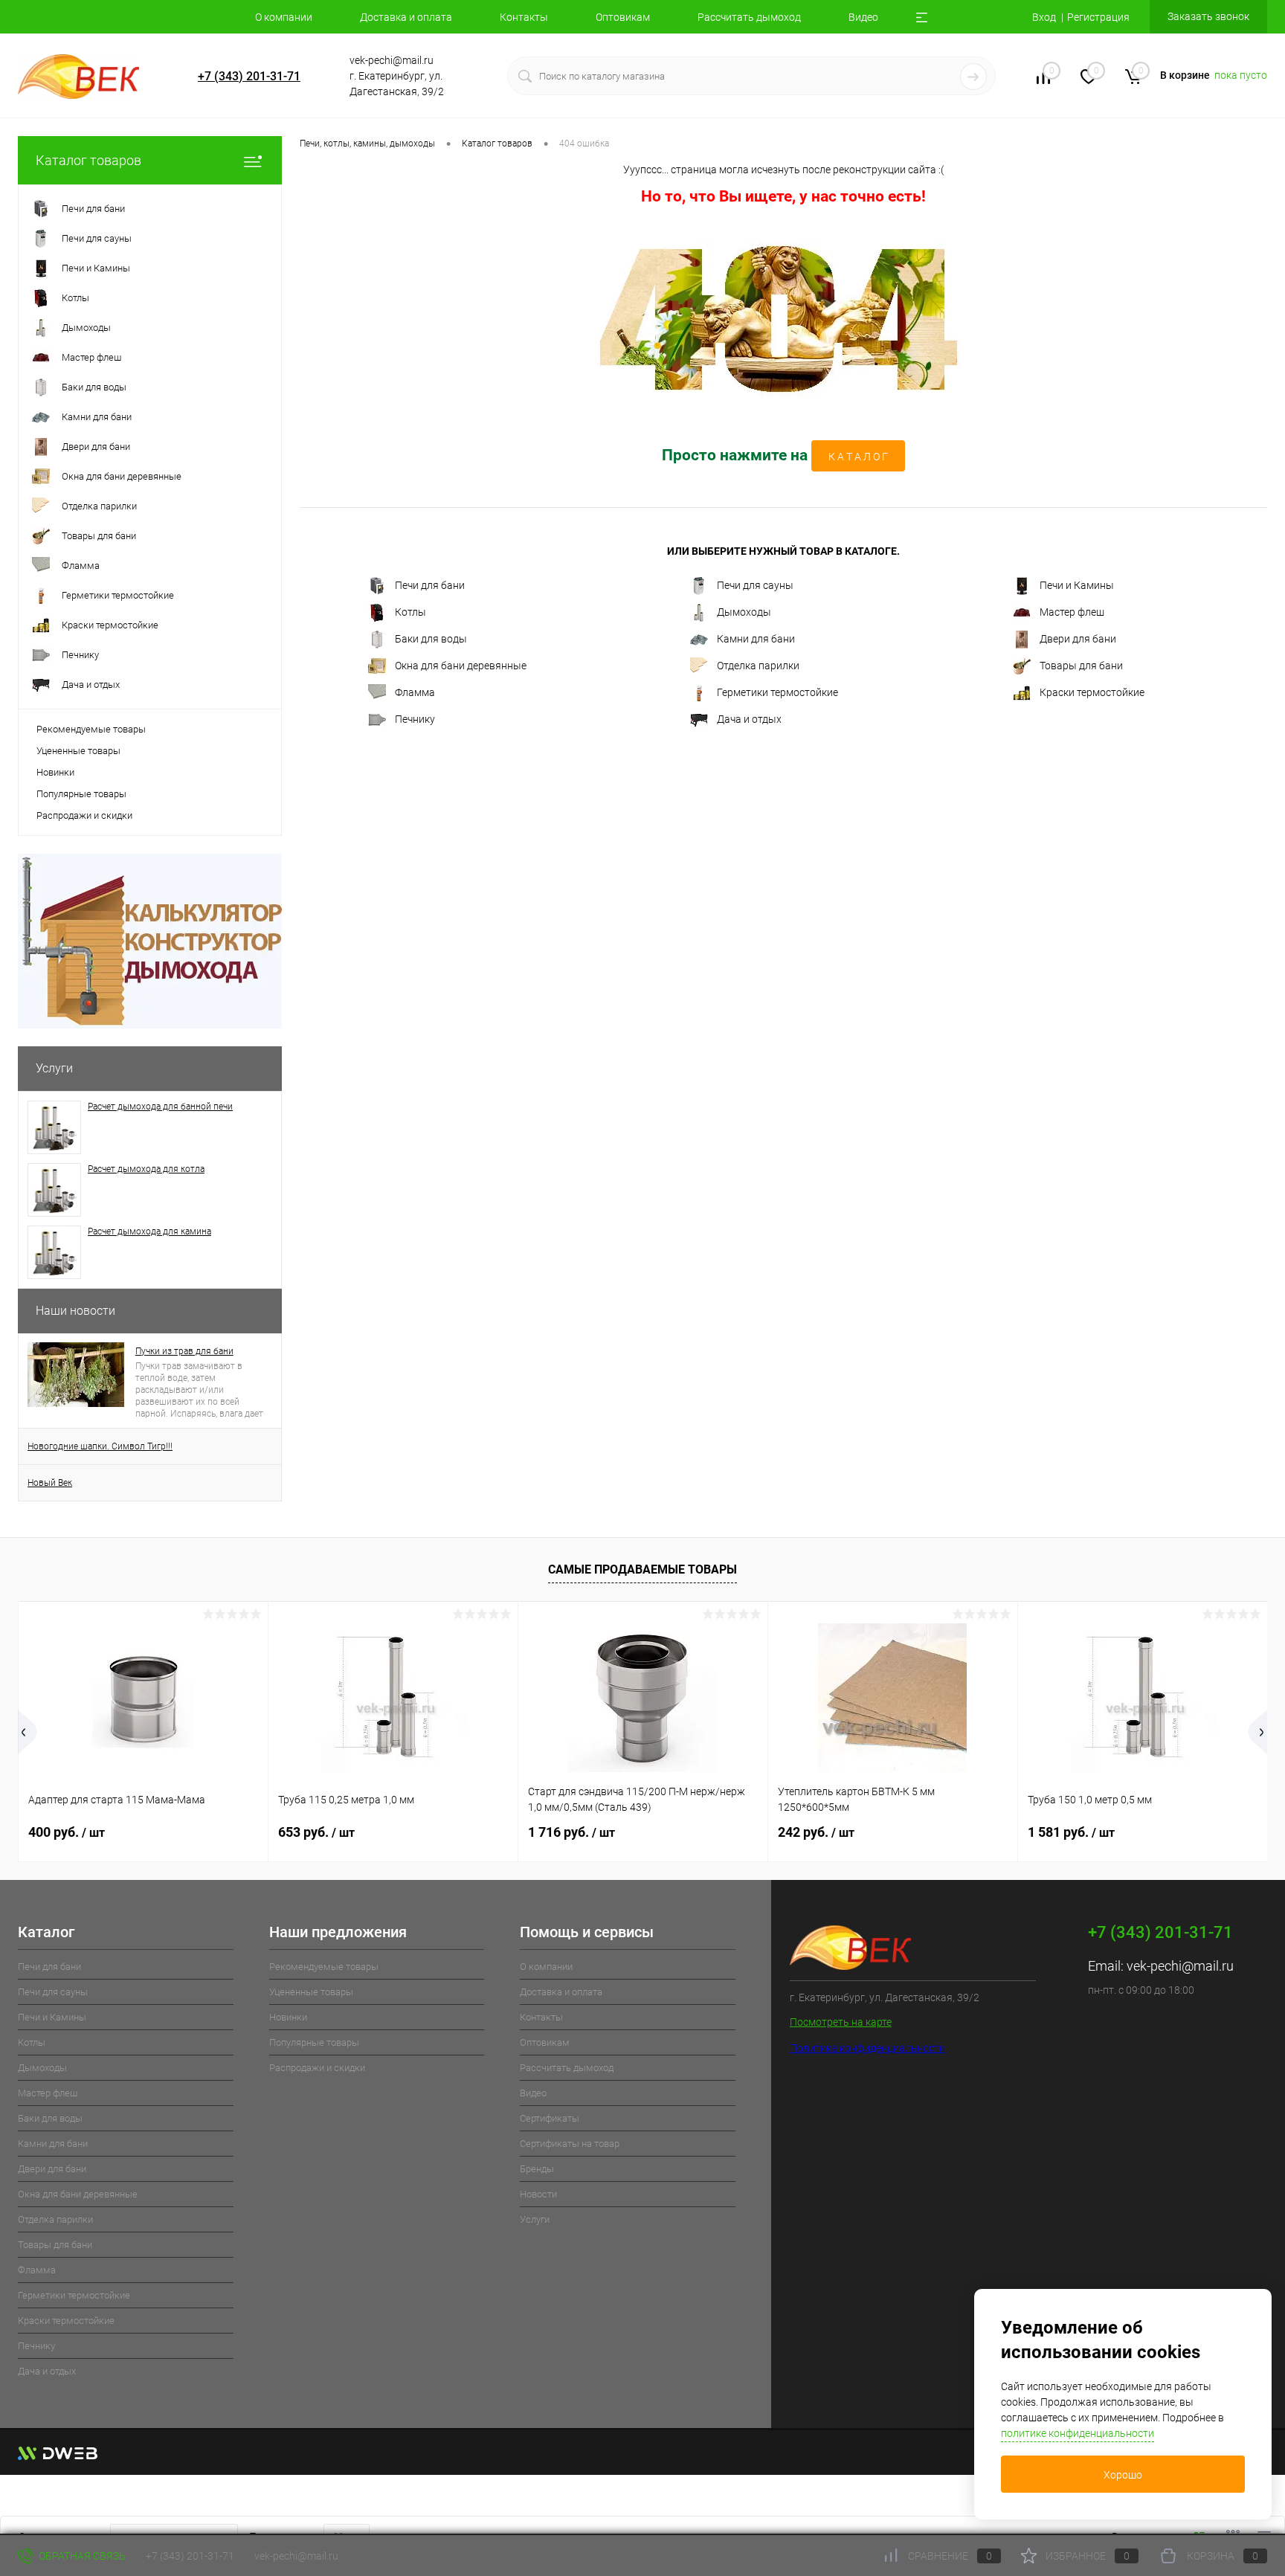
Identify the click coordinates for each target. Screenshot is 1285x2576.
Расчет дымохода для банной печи (160, 1107)
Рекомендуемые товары (91, 729)
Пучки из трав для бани (184, 1351)
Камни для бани (756, 639)
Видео (863, 17)
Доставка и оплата (406, 17)
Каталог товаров (88, 160)
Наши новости (75, 1311)
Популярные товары (81, 794)
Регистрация (1098, 17)
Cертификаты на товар (570, 2144)
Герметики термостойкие (777, 692)
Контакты (524, 17)
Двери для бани (1078, 639)
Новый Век (50, 1483)
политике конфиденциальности (1078, 2433)
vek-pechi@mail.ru (1180, 1966)
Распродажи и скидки (84, 815)
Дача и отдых (749, 719)
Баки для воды (431, 639)
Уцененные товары (78, 751)
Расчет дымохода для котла (146, 1169)
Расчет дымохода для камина (149, 1231)
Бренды (537, 2169)
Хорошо (1123, 2475)
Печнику (415, 719)
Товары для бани (1081, 666)
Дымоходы (744, 612)
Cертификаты (550, 2118)
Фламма (415, 692)
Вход (1044, 17)
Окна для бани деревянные (461, 666)
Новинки (55, 772)
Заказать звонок (1208, 16)
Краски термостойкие (1092, 692)
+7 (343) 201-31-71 (249, 76)
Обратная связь (81, 2556)
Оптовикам (623, 17)
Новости (538, 2194)
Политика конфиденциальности (867, 2048)
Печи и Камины (1077, 585)
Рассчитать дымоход (749, 17)
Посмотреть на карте (841, 2022)
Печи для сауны (755, 585)
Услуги (54, 1068)
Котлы (410, 612)
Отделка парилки (758, 666)
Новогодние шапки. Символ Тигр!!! (100, 1446)
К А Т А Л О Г (858, 457)
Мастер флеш (1072, 612)
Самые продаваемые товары (642, 1569)
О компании (284, 17)
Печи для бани (430, 585)
